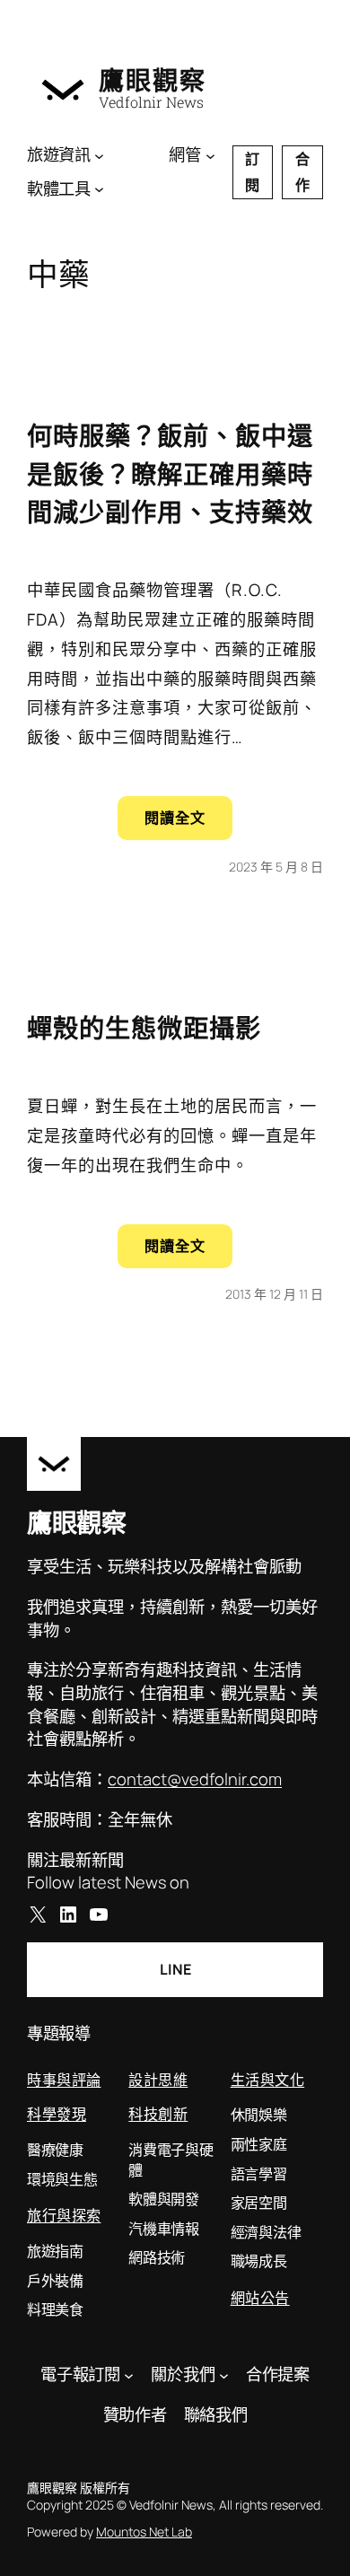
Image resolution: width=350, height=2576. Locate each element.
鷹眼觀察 (153, 80)
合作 (302, 172)
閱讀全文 (188, 824)
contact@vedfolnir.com (195, 1779)
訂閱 (252, 172)
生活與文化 (268, 2079)
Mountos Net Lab (144, 2532)
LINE (175, 1969)
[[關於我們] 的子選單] (224, 2374)
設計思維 (158, 2079)
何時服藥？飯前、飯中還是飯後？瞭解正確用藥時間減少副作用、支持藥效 (170, 473)
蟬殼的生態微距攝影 (144, 1028)
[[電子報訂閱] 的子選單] (129, 2374)
